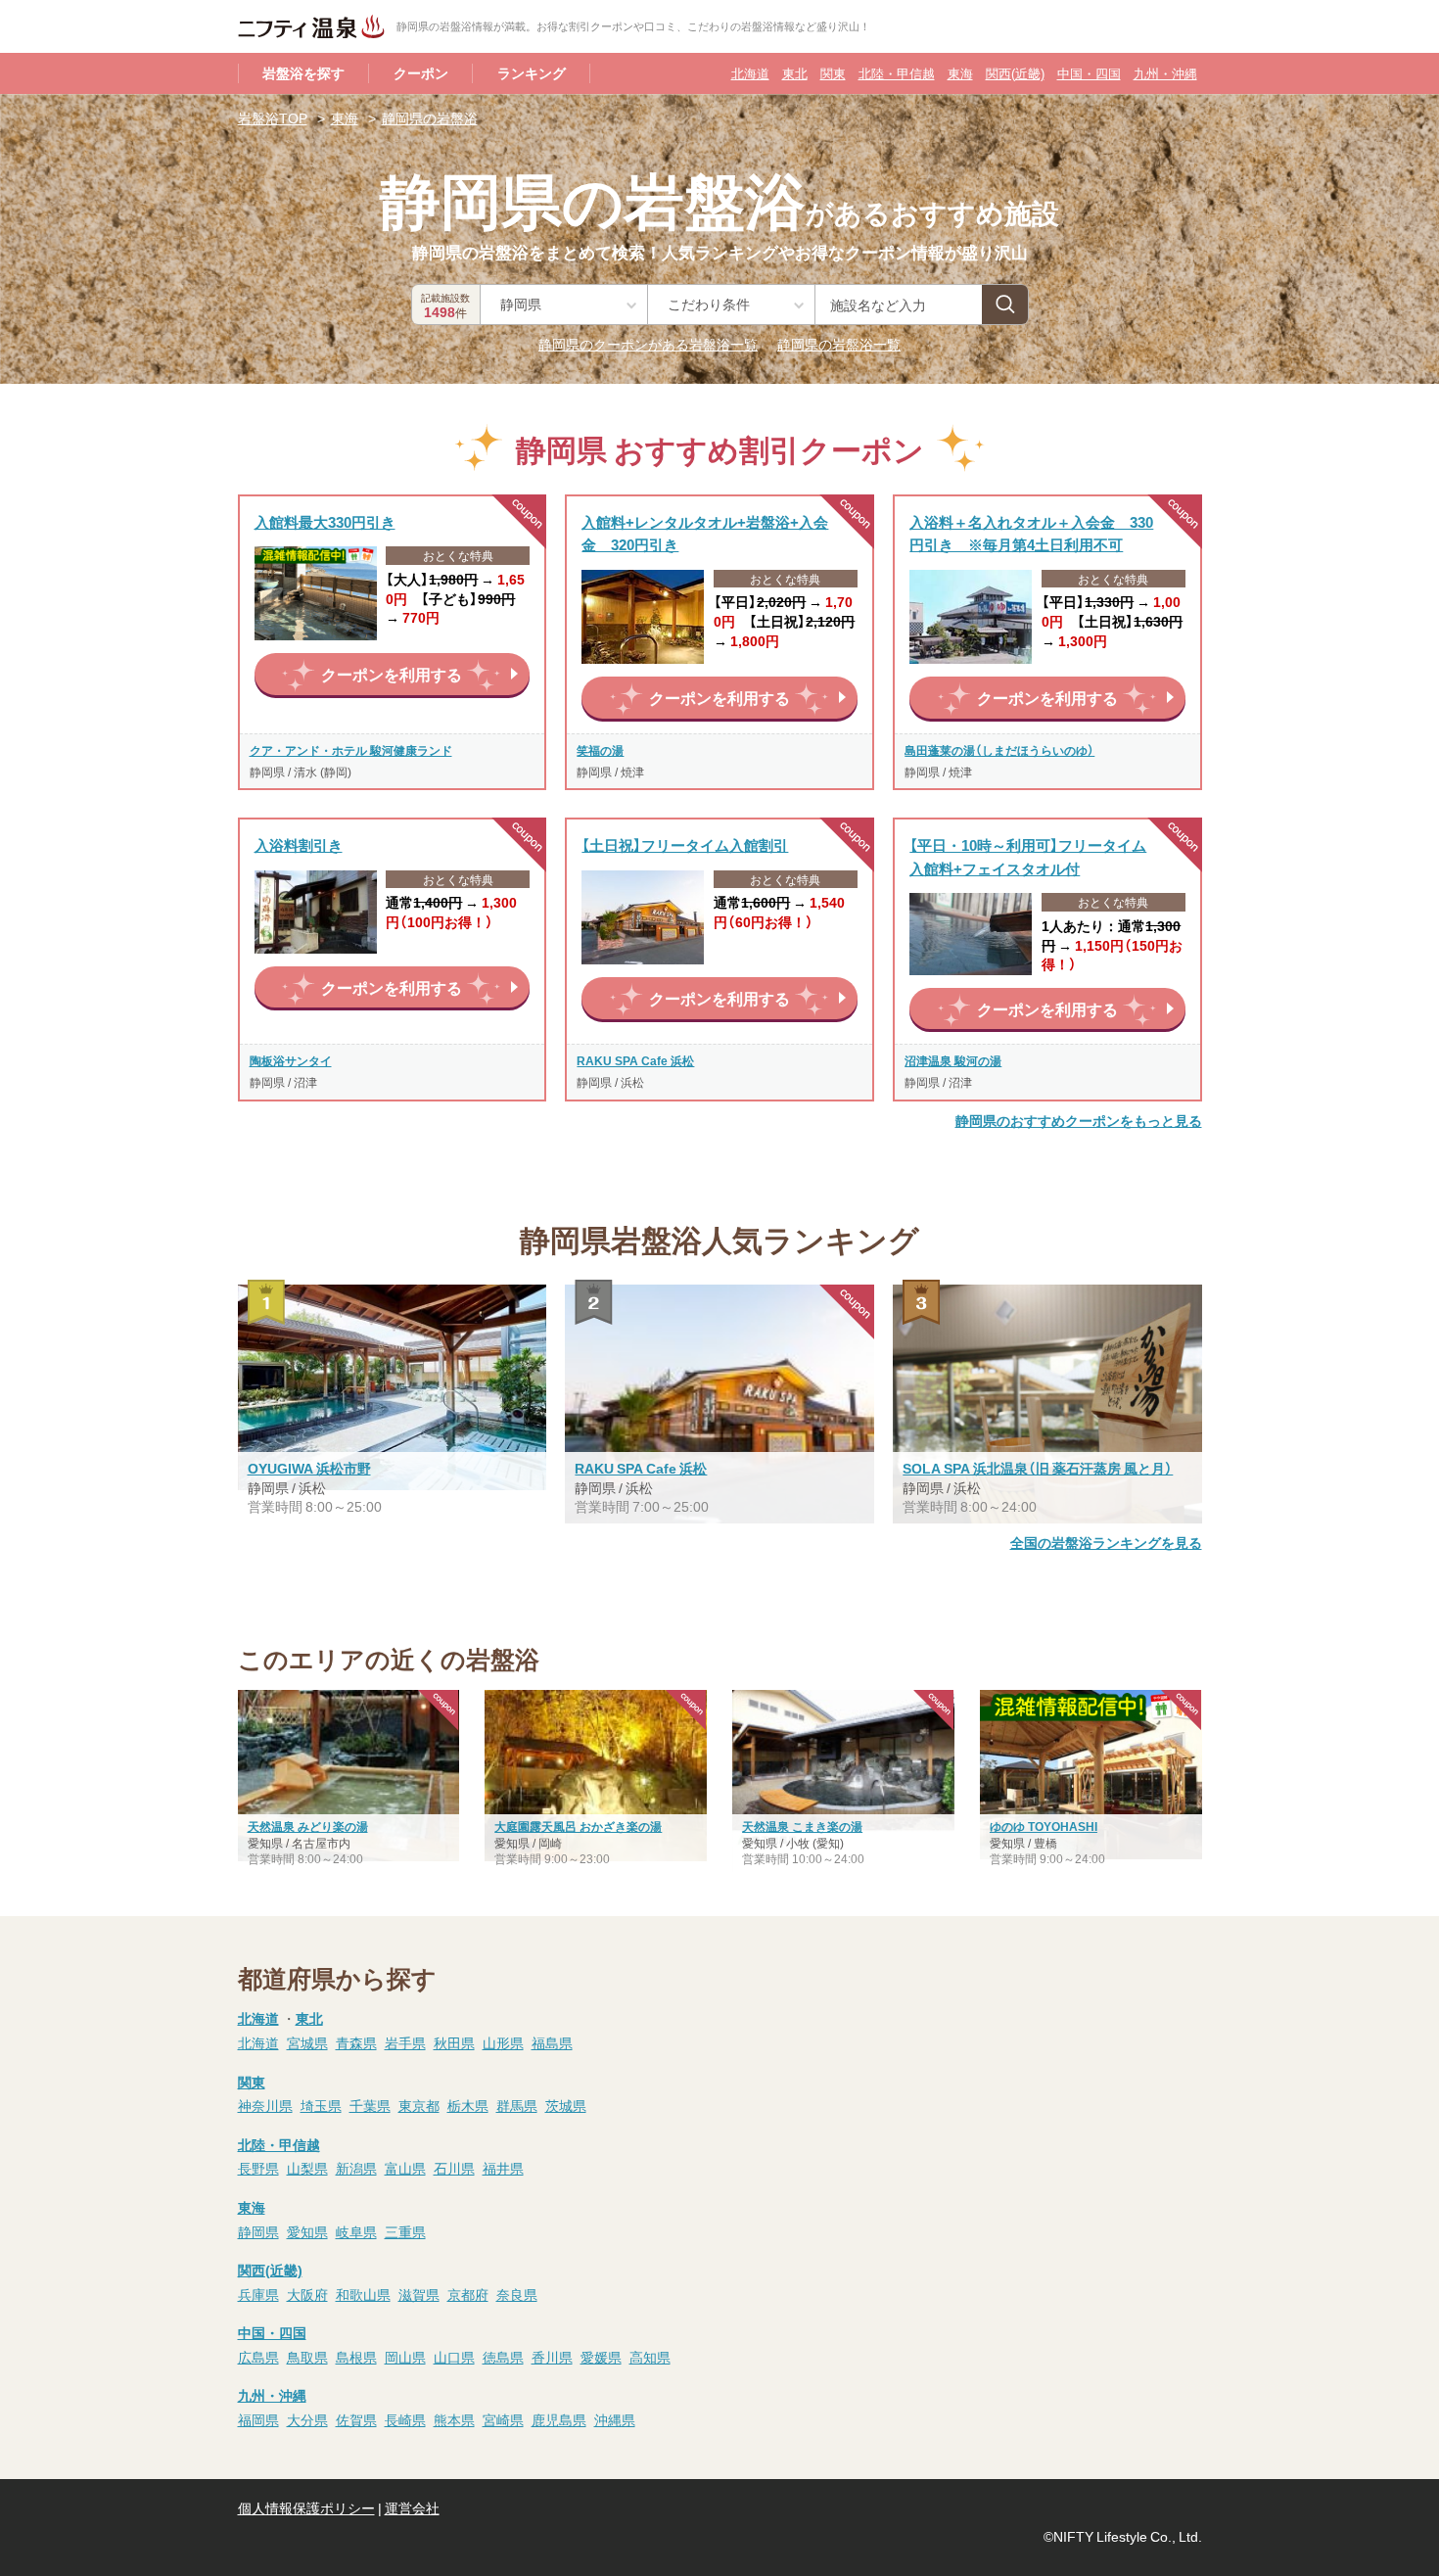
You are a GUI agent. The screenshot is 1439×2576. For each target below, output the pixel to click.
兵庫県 (258, 2294)
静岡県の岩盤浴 (430, 117)
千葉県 (370, 2105)
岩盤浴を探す (303, 72)
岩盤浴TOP (273, 117)
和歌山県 (363, 2294)
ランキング (532, 72)
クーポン (421, 72)
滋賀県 (419, 2294)
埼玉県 (321, 2105)
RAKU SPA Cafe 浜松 (635, 1060)
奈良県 (517, 2294)
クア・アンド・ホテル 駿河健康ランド (351, 750)
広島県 (258, 2357)
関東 (833, 73)
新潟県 (356, 2168)
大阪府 (307, 2294)
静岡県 (258, 2231)
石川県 (454, 2168)
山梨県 (307, 2168)
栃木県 (468, 2105)
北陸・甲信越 (897, 73)
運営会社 (412, 2507)
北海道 (750, 73)
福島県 (552, 2042)
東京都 (419, 2105)
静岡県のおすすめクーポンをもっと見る (1079, 1120)
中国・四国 (1089, 73)
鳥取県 (307, 2357)
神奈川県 (265, 2105)
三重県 (405, 2231)
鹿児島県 (559, 2419)
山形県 (503, 2042)
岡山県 (405, 2357)
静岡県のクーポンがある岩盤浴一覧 (648, 344)
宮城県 (307, 2042)
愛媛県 (601, 2357)
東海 (960, 73)
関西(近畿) (1015, 73)
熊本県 (454, 2419)
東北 (795, 73)
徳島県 (503, 2357)
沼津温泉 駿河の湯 (953, 1060)
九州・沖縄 (1165, 73)
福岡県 (258, 2419)
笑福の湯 (600, 750)
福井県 (503, 2168)
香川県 (552, 2357)
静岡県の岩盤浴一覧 (839, 344)
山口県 (454, 2357)
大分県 (307, 2419)
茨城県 (566, 2105)
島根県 (356, 2357)
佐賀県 (356, 2419)
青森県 (356, 2042)
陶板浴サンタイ (291, 1060)
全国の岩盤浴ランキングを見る (1106, 1542)
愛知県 (307, 2231)
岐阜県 (356, 2231)
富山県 (405, 2168)
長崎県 (405, 2419)
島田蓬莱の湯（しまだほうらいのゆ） (999, 750)
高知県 (650, 2357)
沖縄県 (615, 2419)
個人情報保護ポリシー (306, 2507)
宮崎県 (503, 2419)
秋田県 (454, 2042)
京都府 (468, 2294)
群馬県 (517, 2105)
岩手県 (405, 2042)
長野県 (258, 2168)
